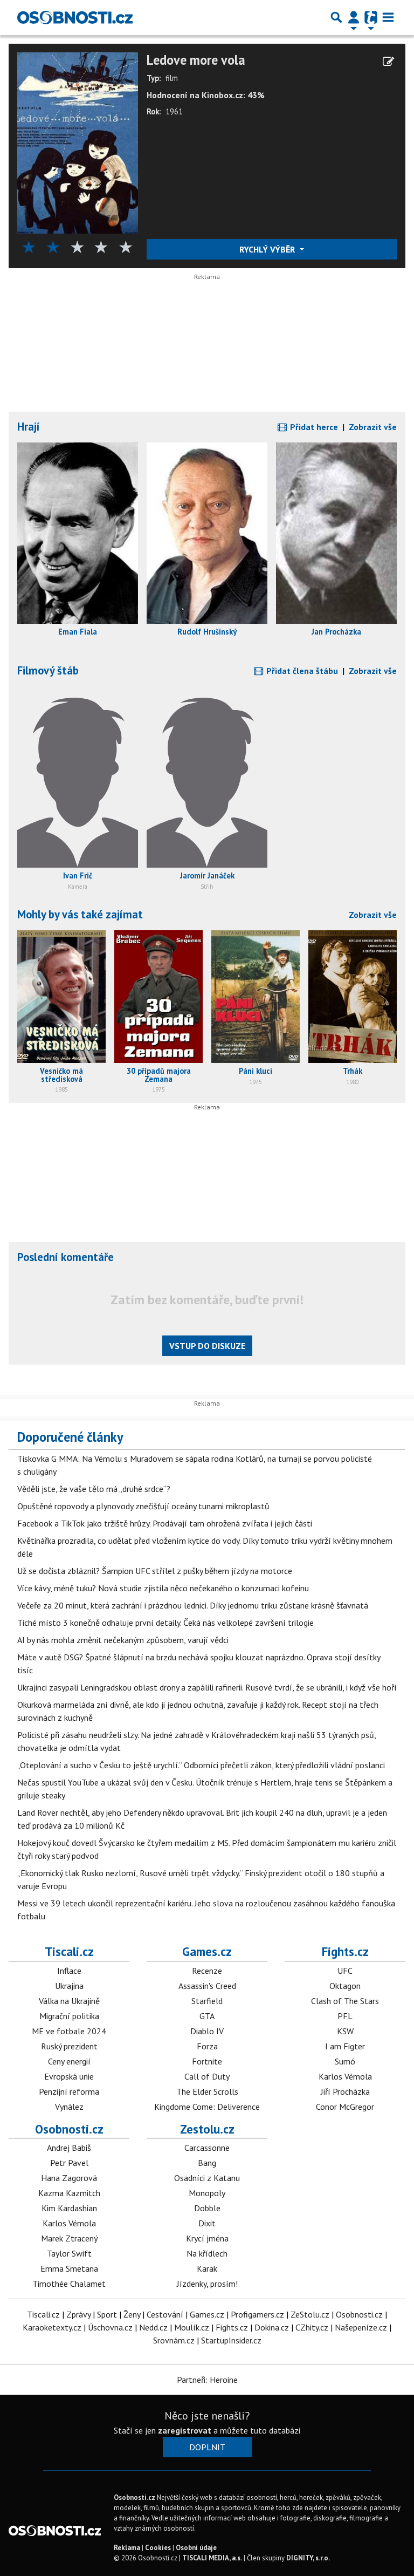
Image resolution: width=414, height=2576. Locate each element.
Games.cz (207, 1951)
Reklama (127, 2548)
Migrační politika (69, 2016)
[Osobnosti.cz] (75, 17)
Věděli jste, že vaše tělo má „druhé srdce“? (94, 1489)
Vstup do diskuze (207, 1346)
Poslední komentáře (65, 1257)
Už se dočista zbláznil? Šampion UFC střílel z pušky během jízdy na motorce (155, 1571)
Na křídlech (207, 2253)
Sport (107, 2314)
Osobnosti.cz (69, 2129)
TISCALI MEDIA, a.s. (212, 2558)
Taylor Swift (69, 2253)
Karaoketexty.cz (52, 2327)
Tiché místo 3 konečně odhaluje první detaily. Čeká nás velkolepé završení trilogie (165, 1623)
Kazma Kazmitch (69, 2193)
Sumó (345, 2061)
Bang (207, 2163)
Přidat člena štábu (301, 671)
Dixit (207, 2223)
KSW (345, 2031)
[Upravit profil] (388, 62)
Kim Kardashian (69, 2208)
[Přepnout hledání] (336, 17)
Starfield (207, 2001)
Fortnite (207, 2061)
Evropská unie (69, 2076)
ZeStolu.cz (310, 2314)
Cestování (165, 2314)
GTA (207, 2016)
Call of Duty (207, 2076)
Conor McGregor (345, 2107)
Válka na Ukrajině (69, 2001)
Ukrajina (69, 1986)
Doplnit (207, 2447)
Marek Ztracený (69, 2238)
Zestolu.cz (207, 2129)
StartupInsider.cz (231, 2340)
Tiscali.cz (69, 1951)
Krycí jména (207, 2238)
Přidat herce (313, 427)
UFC (345, 1971)
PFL (345, 2016)
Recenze (207, 1971)
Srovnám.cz (174, 2340)
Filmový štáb (48, 670)
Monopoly (207, 2193)
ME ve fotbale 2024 (69, 2031)
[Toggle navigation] (388, 17)
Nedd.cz (153, 2327)
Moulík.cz (192, 2327)
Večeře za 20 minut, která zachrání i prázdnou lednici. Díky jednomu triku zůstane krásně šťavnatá (193, 1605)
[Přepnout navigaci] (354, 17)
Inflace (69, 1971)
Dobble (207, 2208)
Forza (207, 2046)
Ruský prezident (69, 2046)
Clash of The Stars (345, 2001)
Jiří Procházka (345, 2091)
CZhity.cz (312, 2327)
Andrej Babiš (69, 2148)
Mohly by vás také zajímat (80, 914)
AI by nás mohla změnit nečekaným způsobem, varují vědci (123, 1640)
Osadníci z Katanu (207, 2178)
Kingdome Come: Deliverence (207, 2107)
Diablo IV (207, 2031)
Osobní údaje (196, 2548)
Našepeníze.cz (361, 2327)
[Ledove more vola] (78, 142)
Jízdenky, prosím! (207, 2284)
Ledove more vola (196, 60)
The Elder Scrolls (207, 2091)
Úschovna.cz (110, 2327)
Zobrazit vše (373, 427)
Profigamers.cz (257, 2314)
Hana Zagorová (69, 2178)
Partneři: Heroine (207, 2380)
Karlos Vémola (345, 2076)
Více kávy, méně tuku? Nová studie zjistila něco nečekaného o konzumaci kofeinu (163, 1588)
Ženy (132, 2314)
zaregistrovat (185, 2430)
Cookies (158, 2548)
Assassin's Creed (207, 1986)
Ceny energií (69, 2061)
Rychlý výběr (268, 249)
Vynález (69, 2107)
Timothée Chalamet (69, 2284)
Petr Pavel (69, 2163)
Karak (207, 2268)
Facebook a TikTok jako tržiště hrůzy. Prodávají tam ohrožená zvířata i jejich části (165, 1523)
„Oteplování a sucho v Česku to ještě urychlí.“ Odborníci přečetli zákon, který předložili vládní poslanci (201, 1765)
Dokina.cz (272, 2327)
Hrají (29, 427)
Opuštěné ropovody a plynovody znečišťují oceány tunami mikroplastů (143, 1506)
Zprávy (78, 2314)
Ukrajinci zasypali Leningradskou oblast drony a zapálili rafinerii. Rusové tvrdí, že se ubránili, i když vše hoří (207, 1687)
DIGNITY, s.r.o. (308, 2558)
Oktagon (345, 1986)
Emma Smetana (69, 2268)
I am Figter (345, 2046)
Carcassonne (207, 2148)
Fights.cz (345, 1951)
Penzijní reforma (69, 2091)
